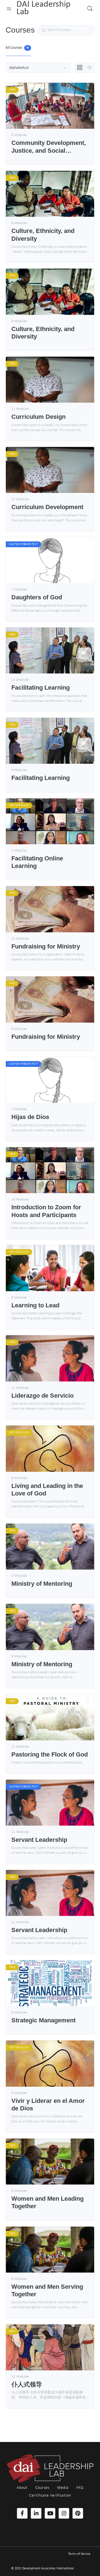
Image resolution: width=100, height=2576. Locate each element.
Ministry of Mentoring (42, 1584)
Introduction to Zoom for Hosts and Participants (46, 1211)
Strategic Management (43, 2020)
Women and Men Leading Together (47, 2202)
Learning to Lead (35, 1305)
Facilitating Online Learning (37, 862)
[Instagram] (64, 2513)
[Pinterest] (78, 2513)
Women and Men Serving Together (47, 2290)
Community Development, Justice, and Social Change (49, 147)
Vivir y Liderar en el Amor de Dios (48, 2105)
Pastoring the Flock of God (50, 1754)
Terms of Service (79, 2554)
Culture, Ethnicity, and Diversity (43, 235)
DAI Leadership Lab (43, 8)
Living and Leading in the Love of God (47, 1490)
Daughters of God (37, 597)
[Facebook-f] (22, 2513)
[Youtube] (50, 2513)
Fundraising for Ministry (46, 946)
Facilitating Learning (41, 688)
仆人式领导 (27, 2384)
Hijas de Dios (30, 1117)
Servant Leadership (39, 1840)
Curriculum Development (47, 507)
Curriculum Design (38, 417)
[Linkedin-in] (36, 2513)
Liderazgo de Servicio (42, 1396)
